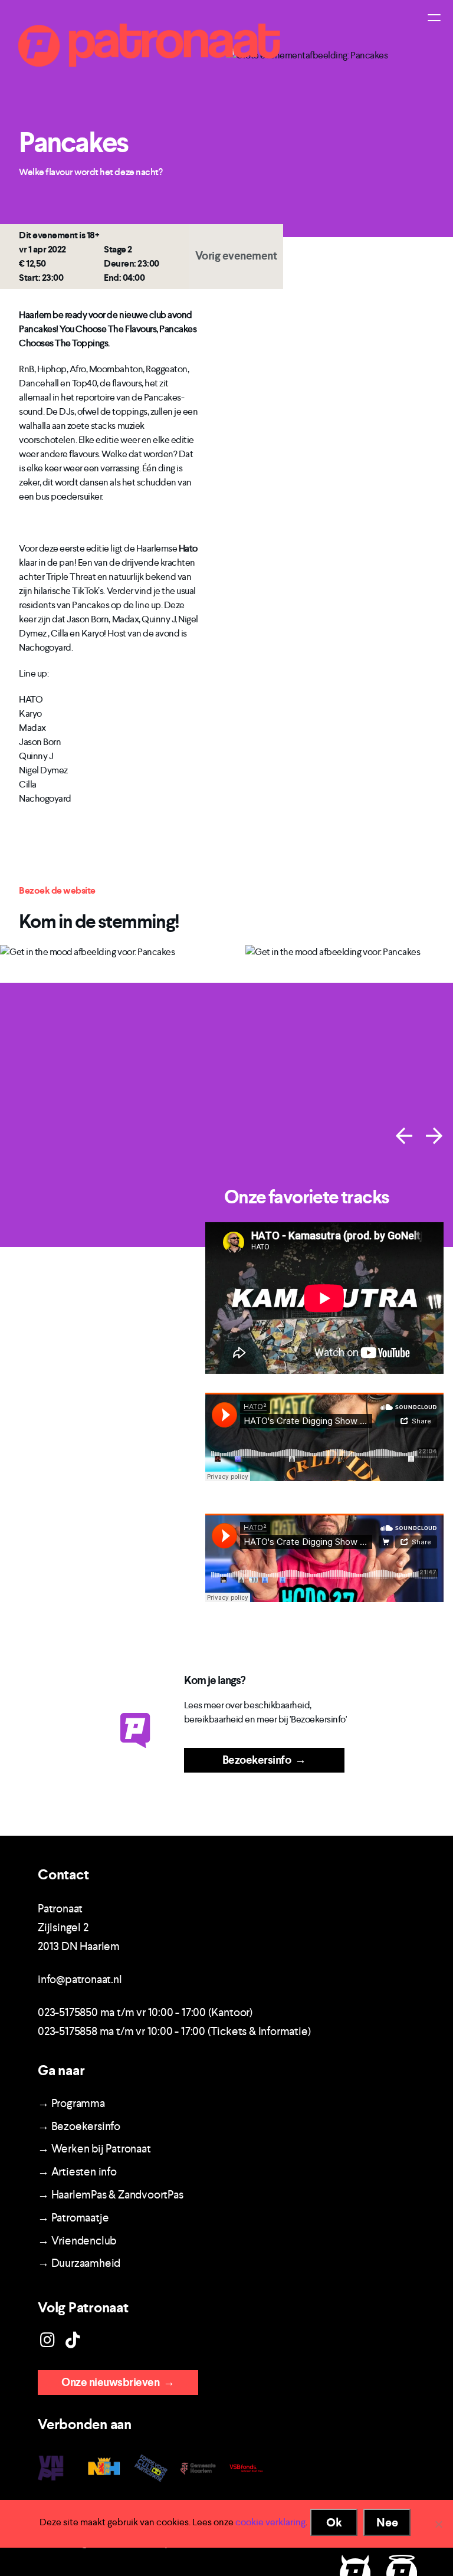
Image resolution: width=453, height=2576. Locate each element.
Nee (387, 2522)
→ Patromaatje (73, 2218)
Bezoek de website (57, 890)
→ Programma (71, 2103)
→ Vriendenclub (77, 2241)
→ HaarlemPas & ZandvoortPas (111, 2195)
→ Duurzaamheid (79, 2263)
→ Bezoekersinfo (79, 2126)
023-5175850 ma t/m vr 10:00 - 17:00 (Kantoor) (145, 2012)
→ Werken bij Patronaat (94, 2149)
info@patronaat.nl (80, 1979)
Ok (334, 2522)
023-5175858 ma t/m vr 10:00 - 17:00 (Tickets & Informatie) (174, 2031)
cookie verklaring (270, 2522)
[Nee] (438, 2524)
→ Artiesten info (77, 2172)
